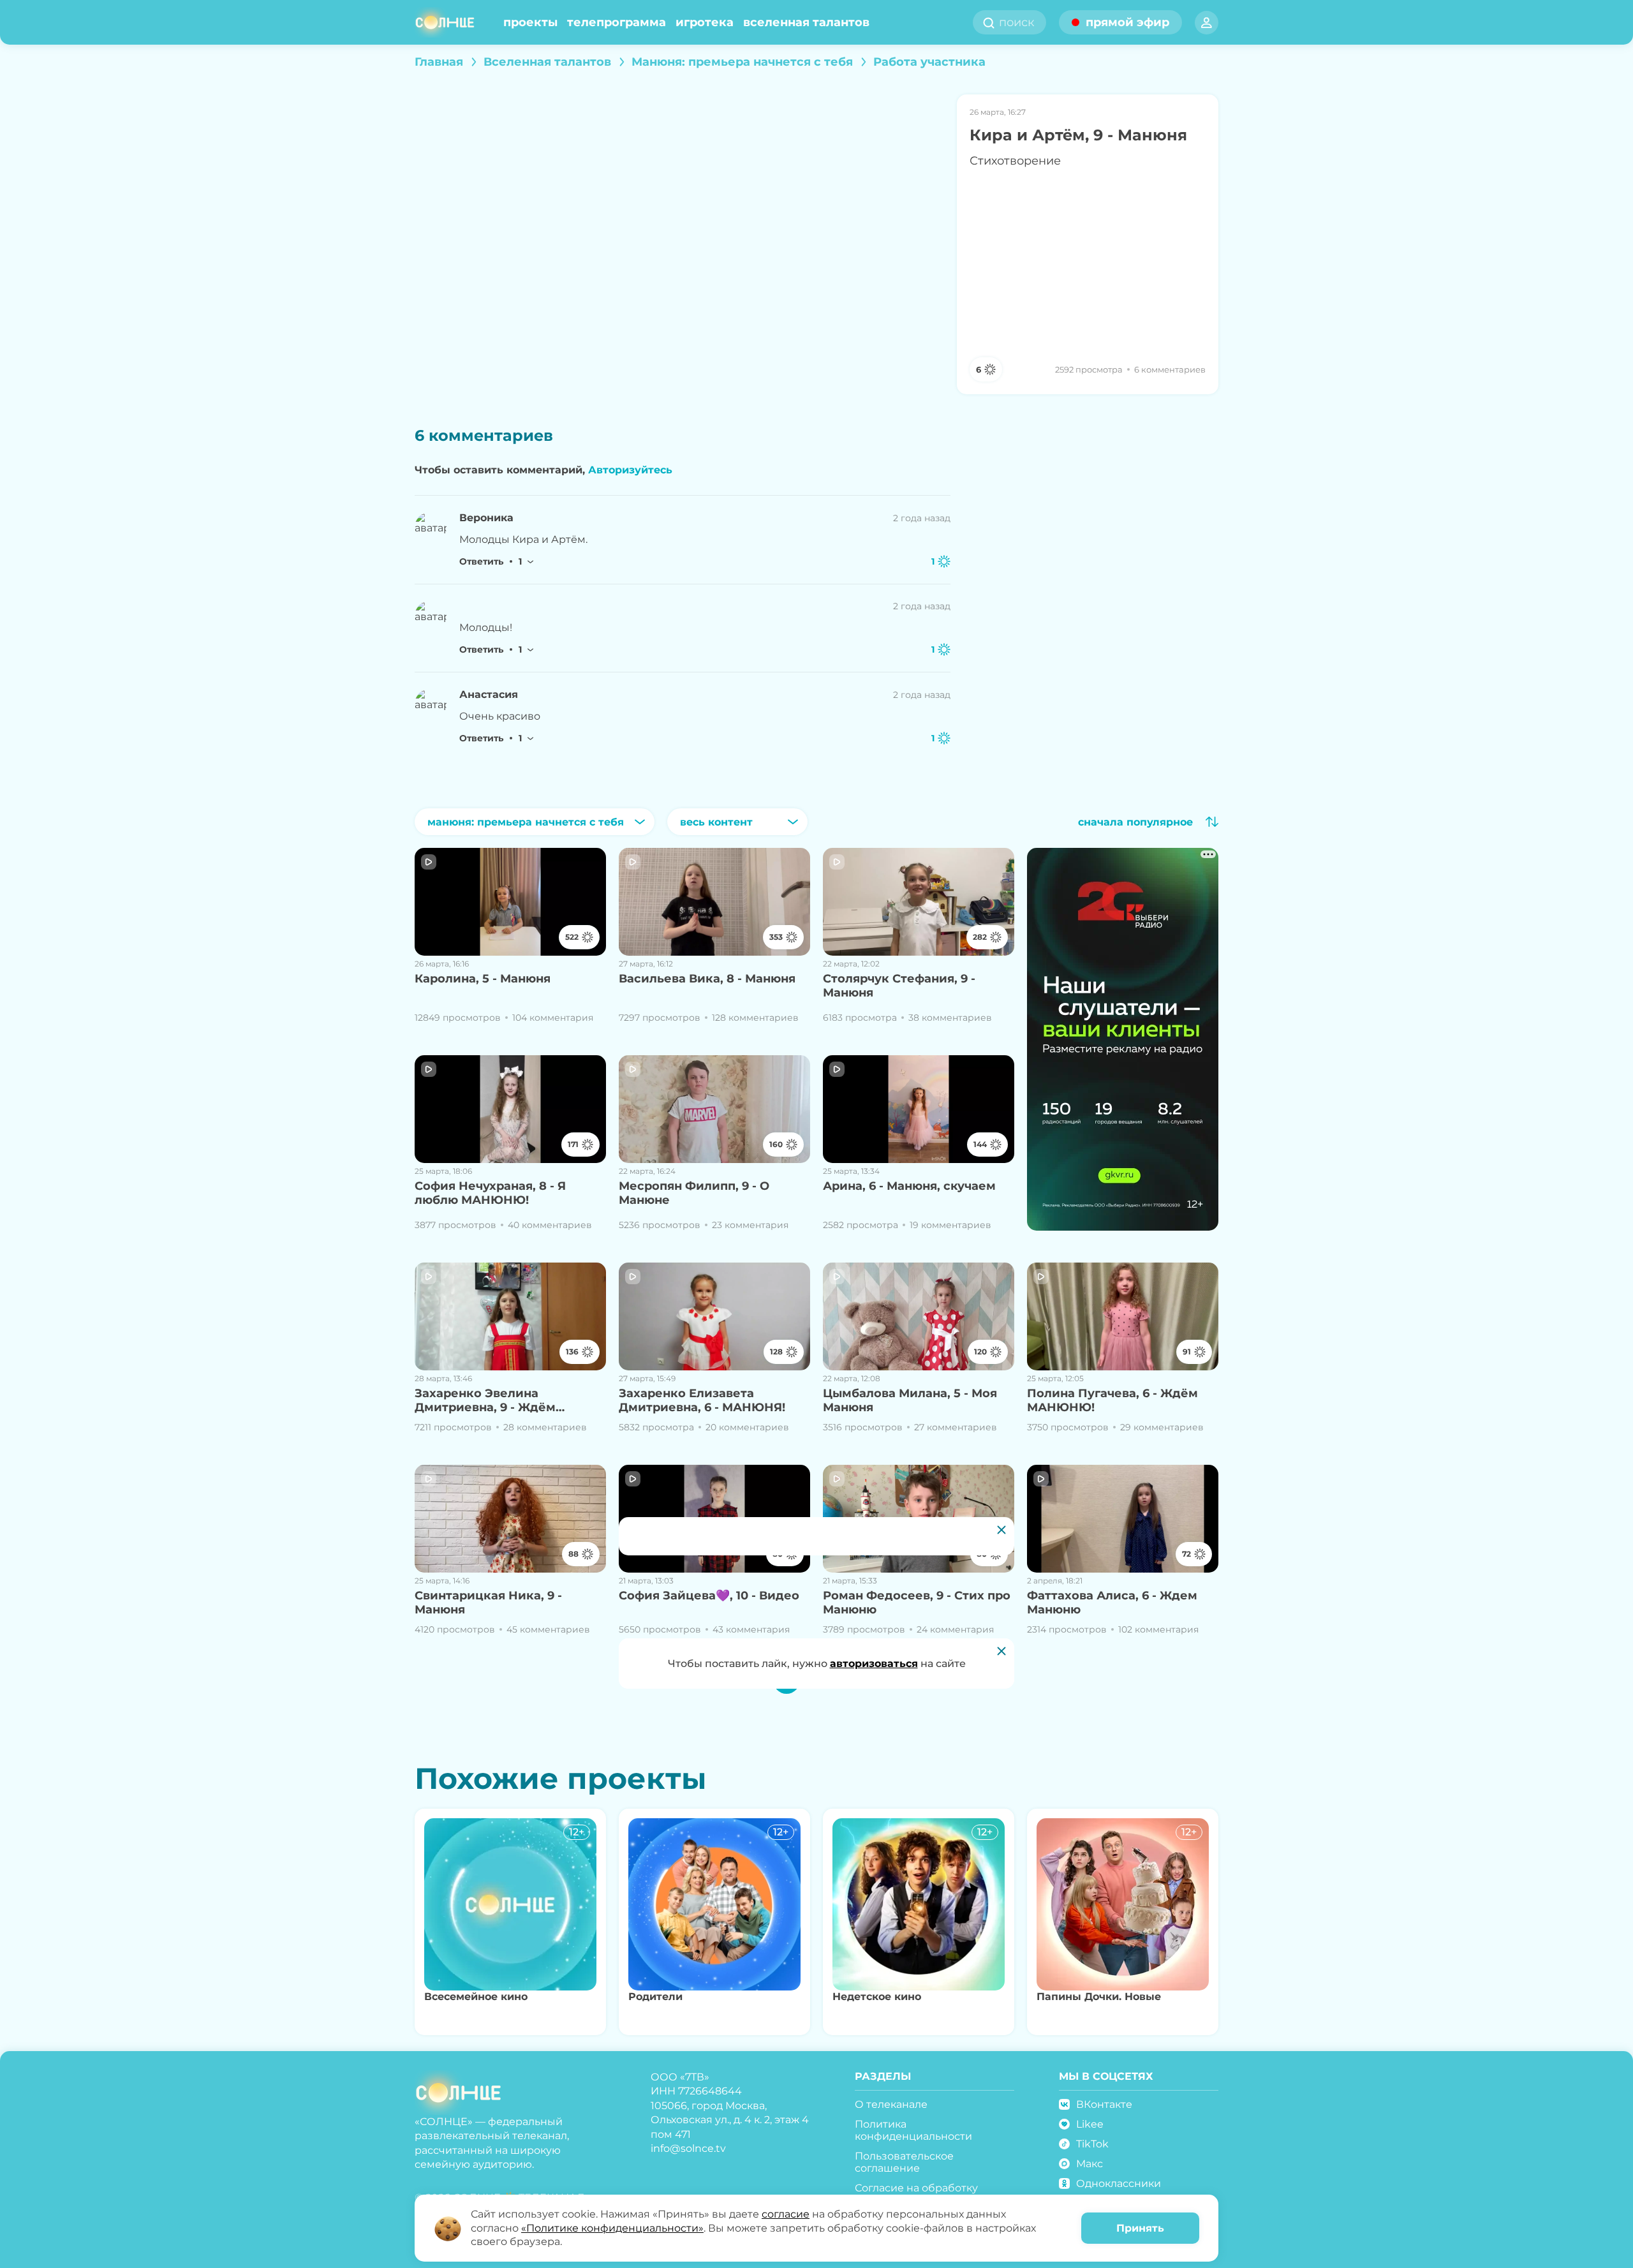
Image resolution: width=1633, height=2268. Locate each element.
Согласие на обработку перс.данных (916, 2194)
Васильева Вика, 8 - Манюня (707, 979)
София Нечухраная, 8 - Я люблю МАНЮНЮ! (490, 1193)
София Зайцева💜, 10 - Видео (709, 1596)
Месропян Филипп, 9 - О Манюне (694, 1193)
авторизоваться (874, 1664)
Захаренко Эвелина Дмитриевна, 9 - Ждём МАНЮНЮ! (485, 1401)
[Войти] (1207, 23)
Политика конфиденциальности (913, 2130)
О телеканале (891, 2104)
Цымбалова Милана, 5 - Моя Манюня (910, 1401)
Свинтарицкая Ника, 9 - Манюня (488, 1603)
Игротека (705, 22)
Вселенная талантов (806, 22)
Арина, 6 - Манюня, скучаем (909, 1186)
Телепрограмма (617, 22)
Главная (439, 62)
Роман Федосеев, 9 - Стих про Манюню (917, 1603)
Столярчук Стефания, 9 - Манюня (899, 986)
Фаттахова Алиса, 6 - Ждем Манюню (1112, 1603)
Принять (1140, 2228)
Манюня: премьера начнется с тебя (742, 62)
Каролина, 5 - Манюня (483, 979)
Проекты (530, 22)
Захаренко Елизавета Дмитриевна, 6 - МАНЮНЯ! (702, 1401)
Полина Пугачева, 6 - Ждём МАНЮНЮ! (1112, 1401)
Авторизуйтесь (630, 470)
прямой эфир (1127, 22)
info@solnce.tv (688, 2148)
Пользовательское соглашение (904, 2162)
